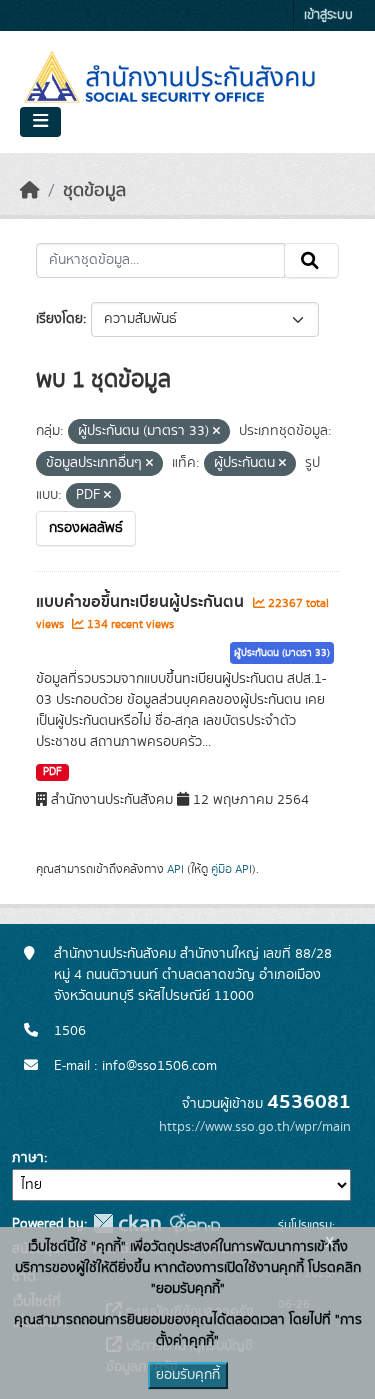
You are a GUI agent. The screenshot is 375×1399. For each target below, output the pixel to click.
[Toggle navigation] (40, 122)
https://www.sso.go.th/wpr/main (255, 1127)
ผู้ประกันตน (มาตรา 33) (282, 653)
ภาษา (28, 1158)
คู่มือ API (231, 869)
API (175, 869)
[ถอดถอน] (216, 432)
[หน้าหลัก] (30, 191)
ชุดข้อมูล (94, 191)
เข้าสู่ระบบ (328, 15)
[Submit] (311, 261)
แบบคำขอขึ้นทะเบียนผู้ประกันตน (142, 602)
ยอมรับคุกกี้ (188, 1375)
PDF (52, 772)
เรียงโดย (59, 319)
